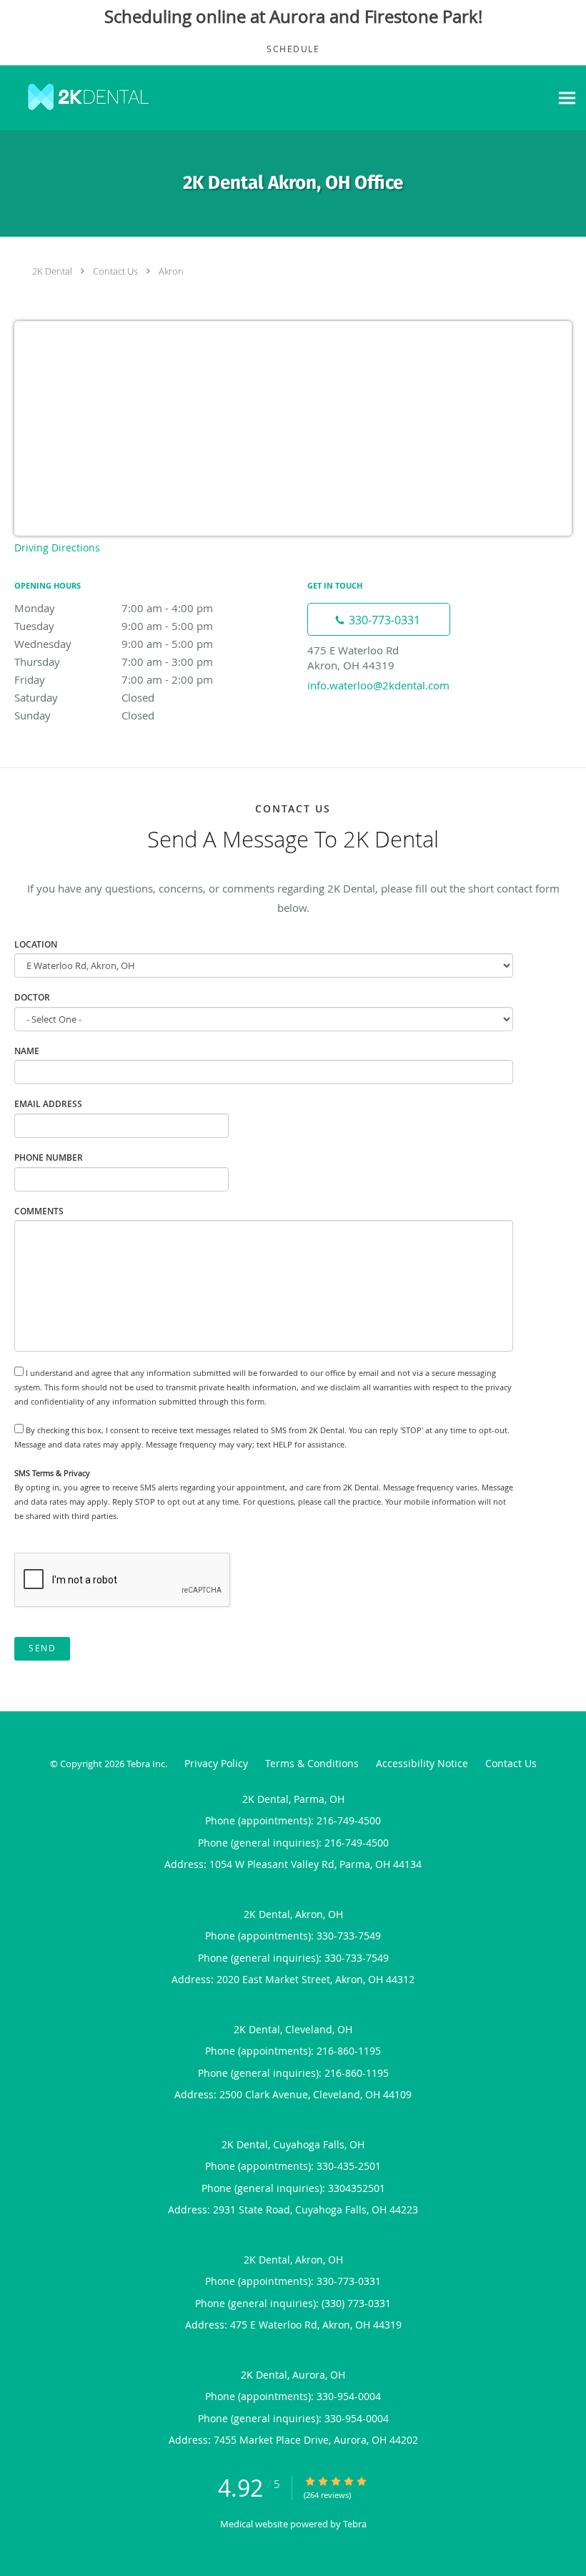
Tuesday (114, 626)
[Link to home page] (85, 98)
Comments (39, 1211)
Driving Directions (57, 547)
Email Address (48, 1104)
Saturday (84, 697)
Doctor (32, 997)
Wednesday (114, 644)
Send (42, 1648)
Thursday (114, 662)
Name (27, 1051)
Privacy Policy (216, 1763)
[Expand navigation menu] (567, 98)
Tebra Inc (146, 1764)
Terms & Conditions (312, 1763)
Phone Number (49, 1157)
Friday (114, 679)
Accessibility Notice (422, 1763)
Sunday (84, 715)
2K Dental (52, 271)
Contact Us (115, 271)
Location (36, 944)
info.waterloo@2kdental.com (378, 685)
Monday (114, 608)
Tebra (355, 2524)
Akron (171, 271)
